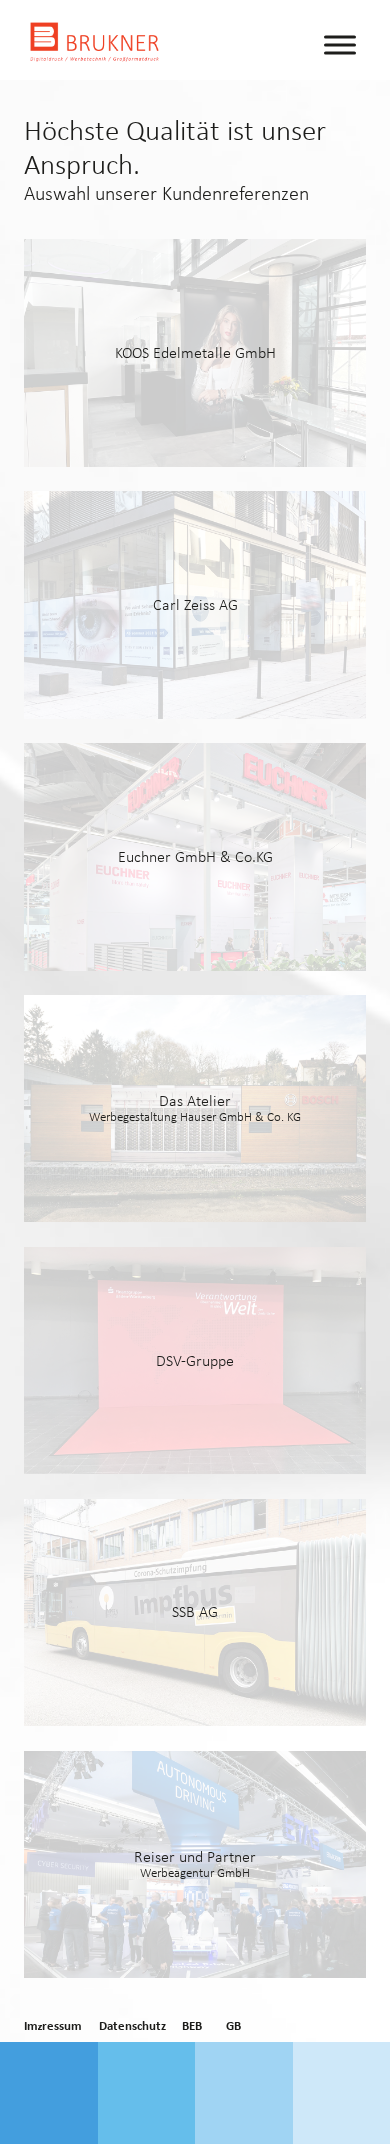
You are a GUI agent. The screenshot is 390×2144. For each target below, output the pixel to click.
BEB (192, 2026)
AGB (229, 2026)
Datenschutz (132, 2026)
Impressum (53, 2026)
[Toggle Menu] (340, 44)
